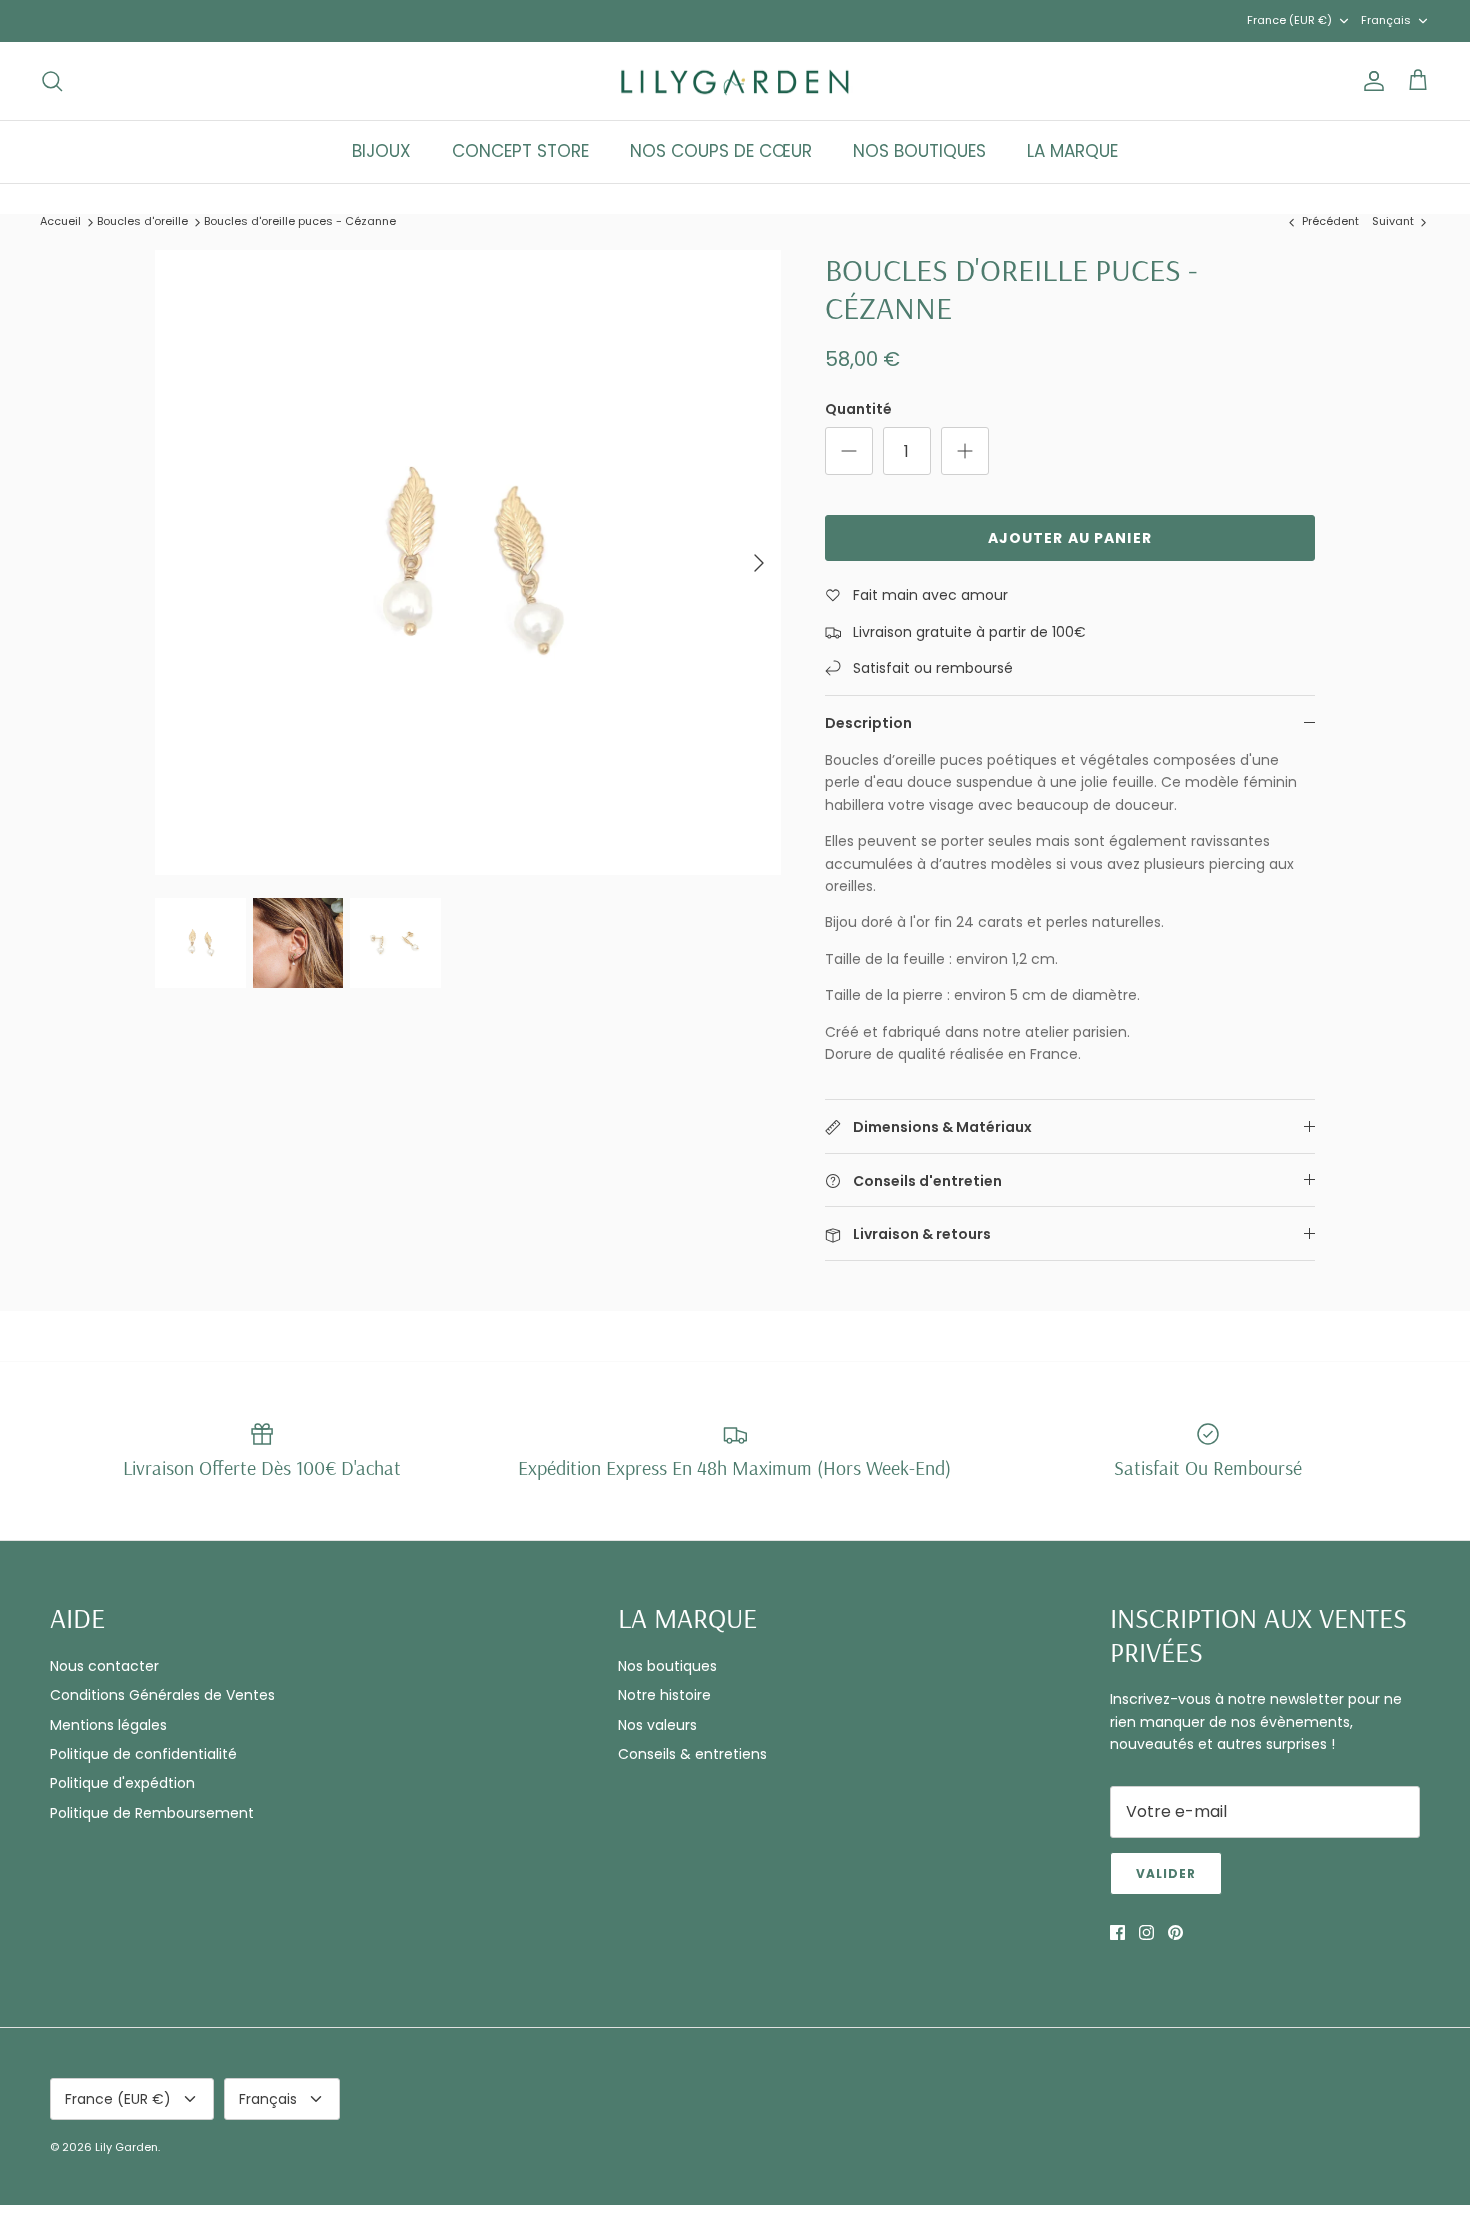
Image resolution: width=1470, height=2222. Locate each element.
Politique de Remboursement (152, 1813)
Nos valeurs (657, 1725)
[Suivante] (759, 563)
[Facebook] (1117, 1932)
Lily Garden (126, 2147)
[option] (468, 563)
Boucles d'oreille (142, 221)
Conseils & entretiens (692, 1754)
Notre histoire (664, 1695)
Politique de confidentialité (143, 1754)
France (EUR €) (1289, 20)
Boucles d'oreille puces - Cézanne (300, 221)
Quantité (858, 409)
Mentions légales (108, 1725)
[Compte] (1370, 81)
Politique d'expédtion (122, 1783)
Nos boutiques (667, 1666)
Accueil (60, 221)
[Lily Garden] (735, 81)
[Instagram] (1146, 1932)
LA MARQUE (1072, 151)
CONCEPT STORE (520, 151)
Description (868, 723)
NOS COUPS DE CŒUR (721, 151)
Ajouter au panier (1070, 538)
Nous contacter (104, 1666)
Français (1386, 20)
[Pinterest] (1175, 1932)
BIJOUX (381, 151)
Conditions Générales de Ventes (162, 1695)
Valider (1166, 1873)
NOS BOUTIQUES (919, 151)
